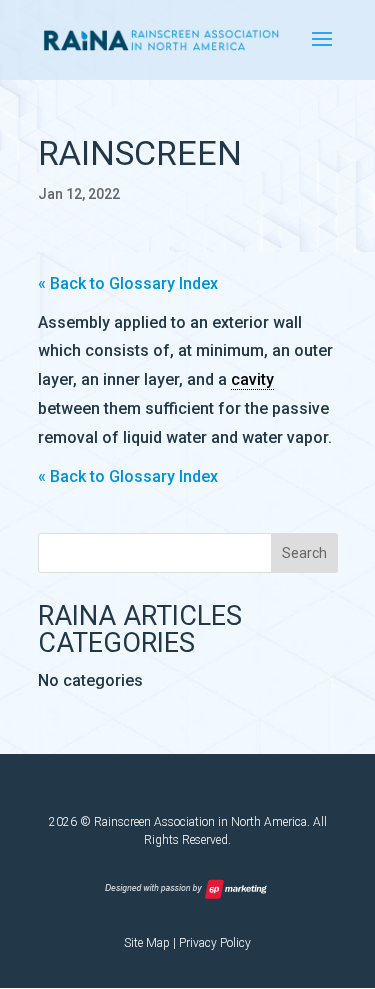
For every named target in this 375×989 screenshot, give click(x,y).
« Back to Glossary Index (128, 283)
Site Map (147, 943)
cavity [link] (252, 379)
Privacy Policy (215, 943)
